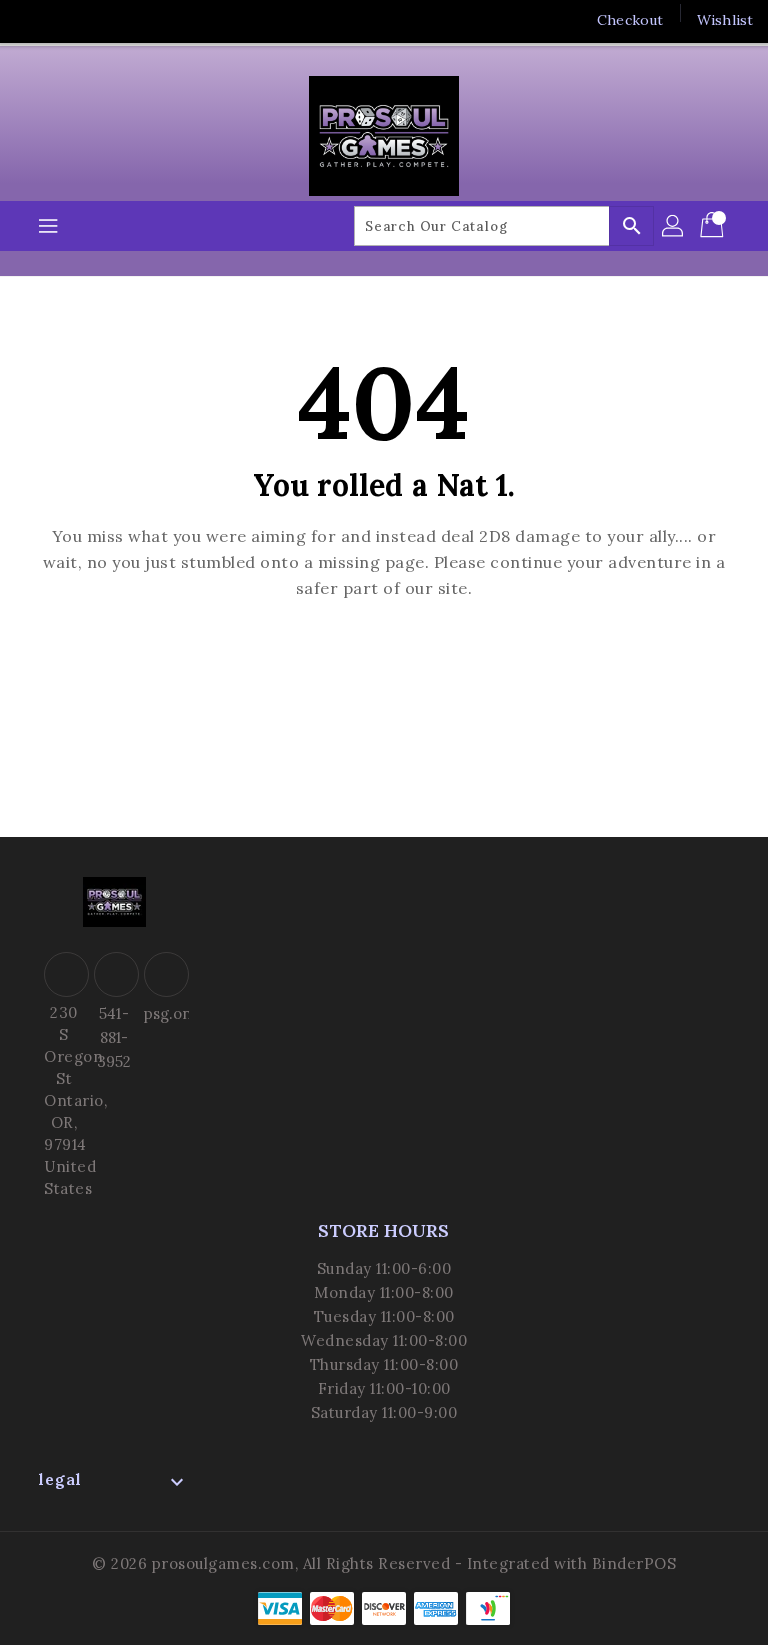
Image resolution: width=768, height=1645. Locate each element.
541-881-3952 (114, 1037)
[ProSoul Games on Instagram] (108, 20)
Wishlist (725, 20)
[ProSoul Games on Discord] (146, 20)
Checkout (630, 20)
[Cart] (714, 226)
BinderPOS (634, 1563)
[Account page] (674, 226)
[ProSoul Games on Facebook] (32, 20)
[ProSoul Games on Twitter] (70, 20)
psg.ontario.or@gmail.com (164, 1013)
